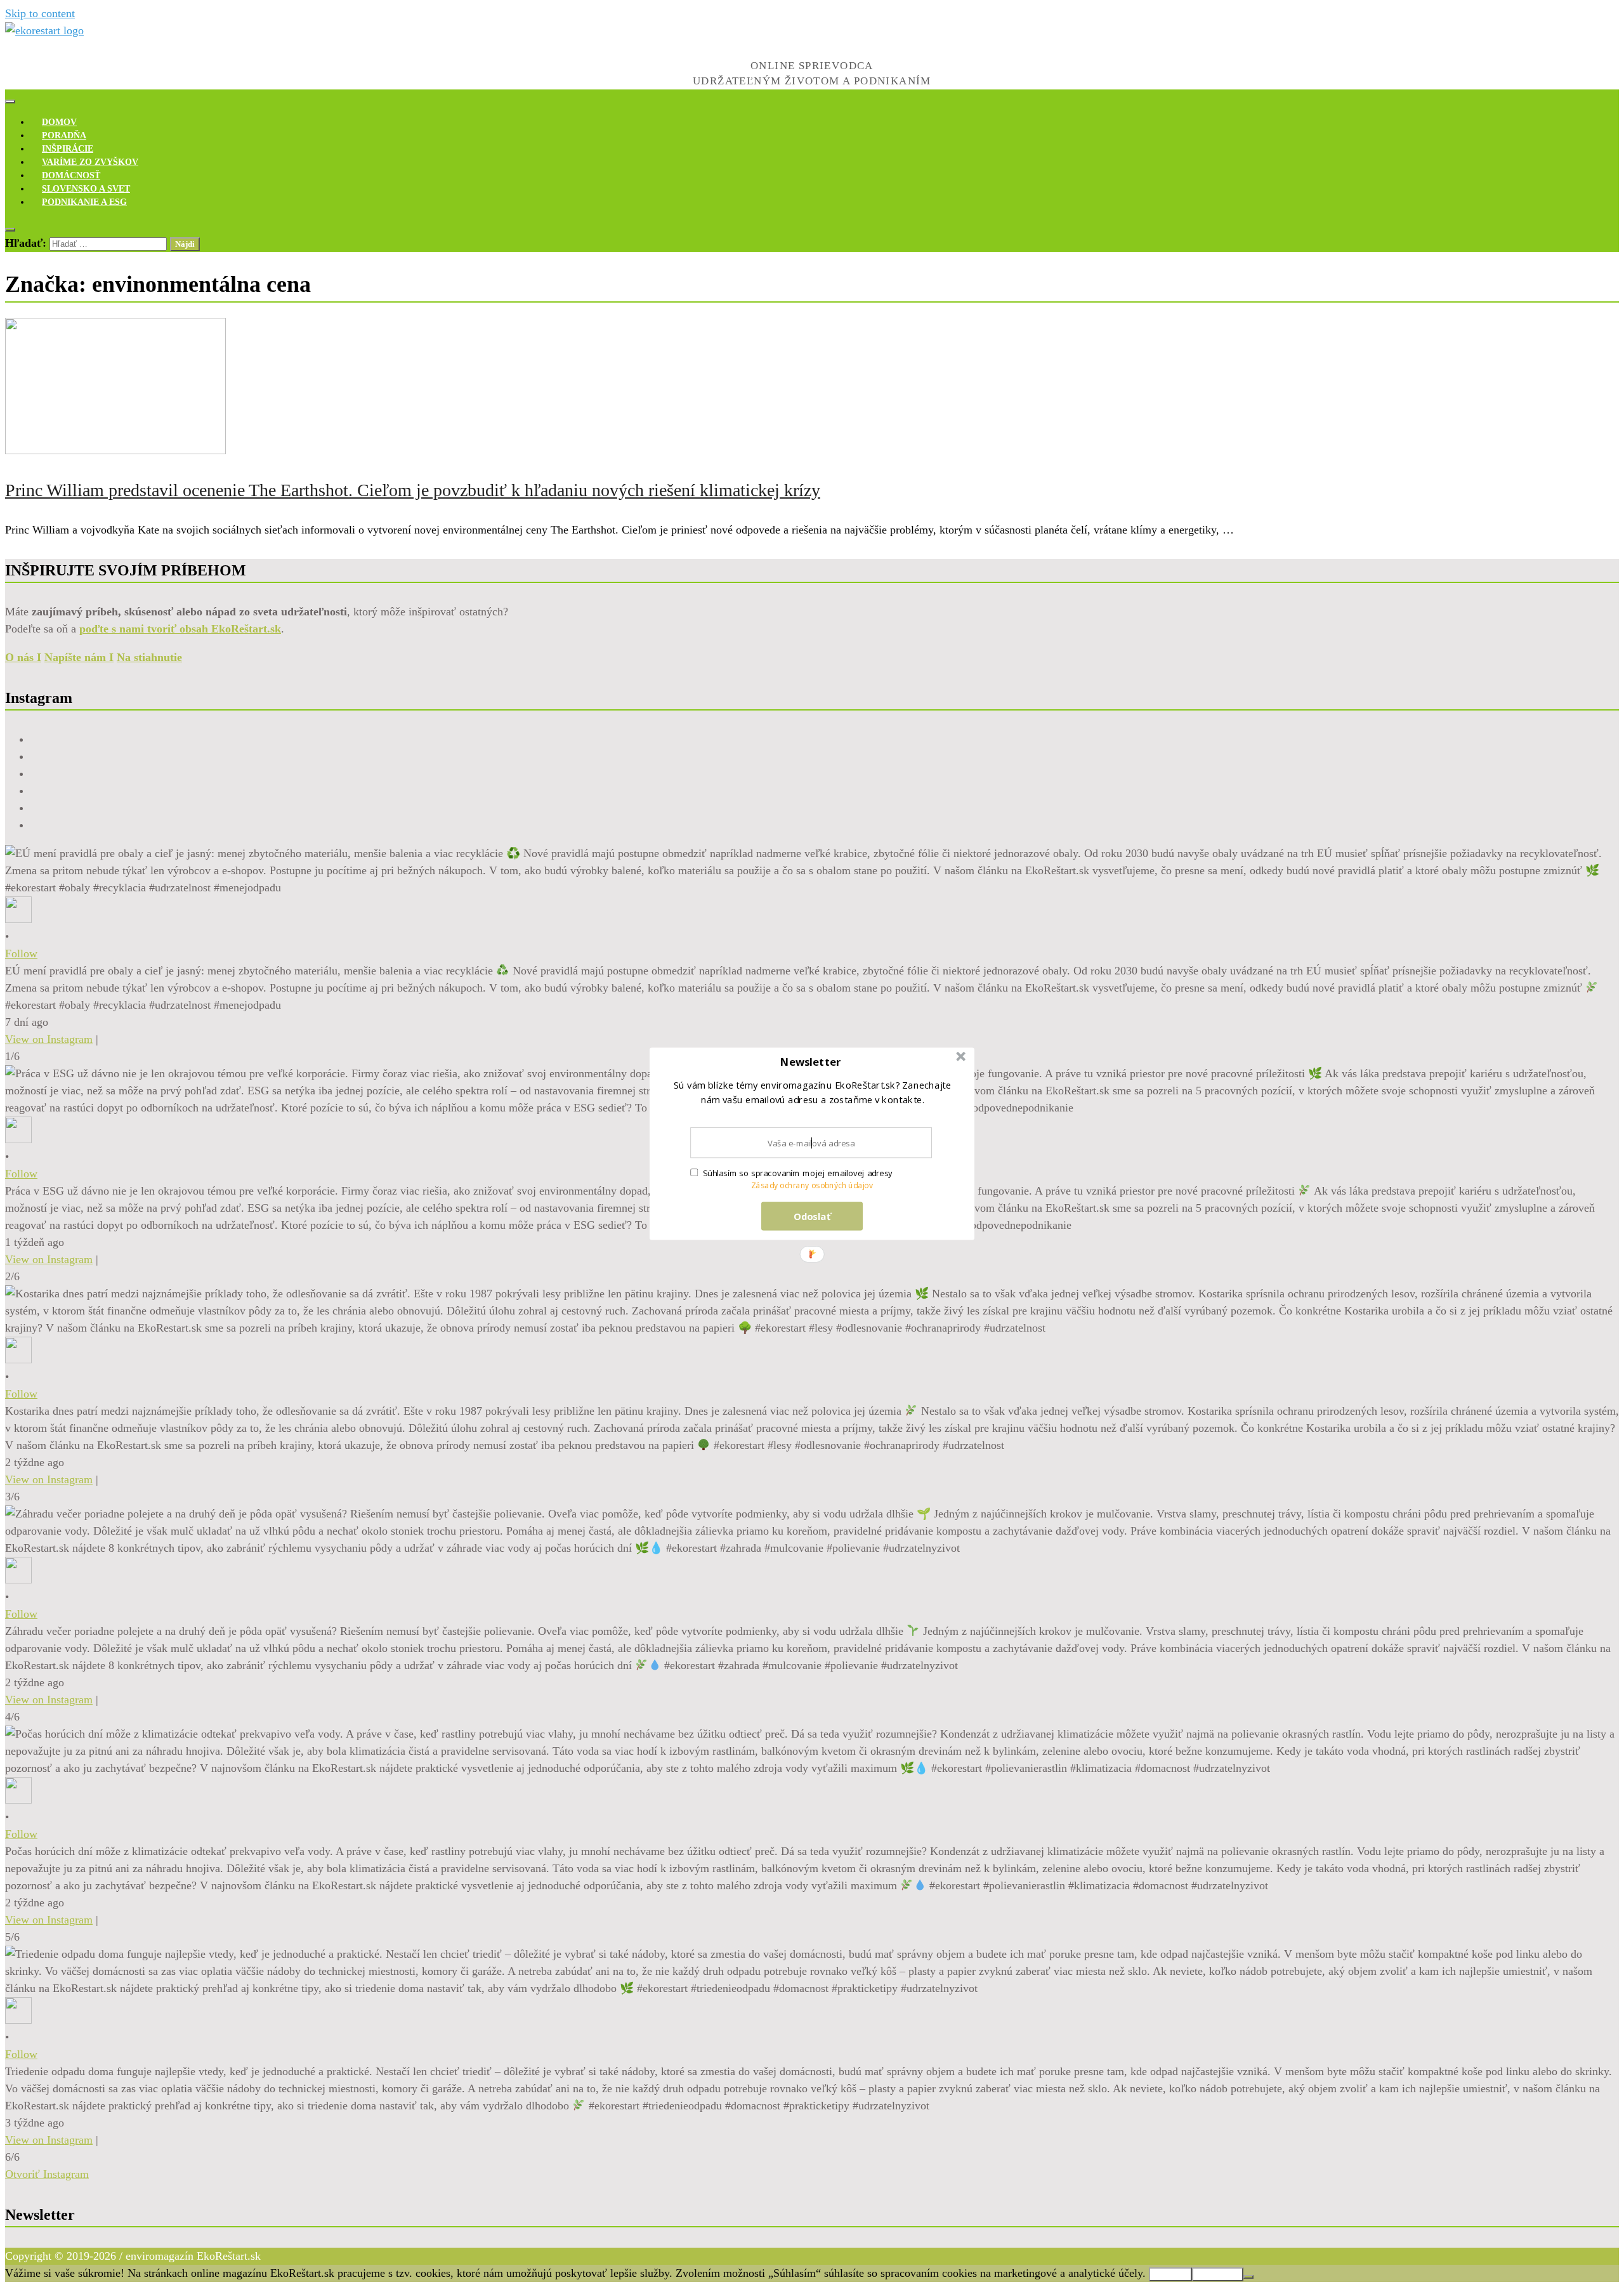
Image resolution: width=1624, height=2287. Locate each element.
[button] (811, 1062)
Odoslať (812, 1216)
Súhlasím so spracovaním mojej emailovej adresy (798, 1173)
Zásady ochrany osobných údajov (812, 1185)
